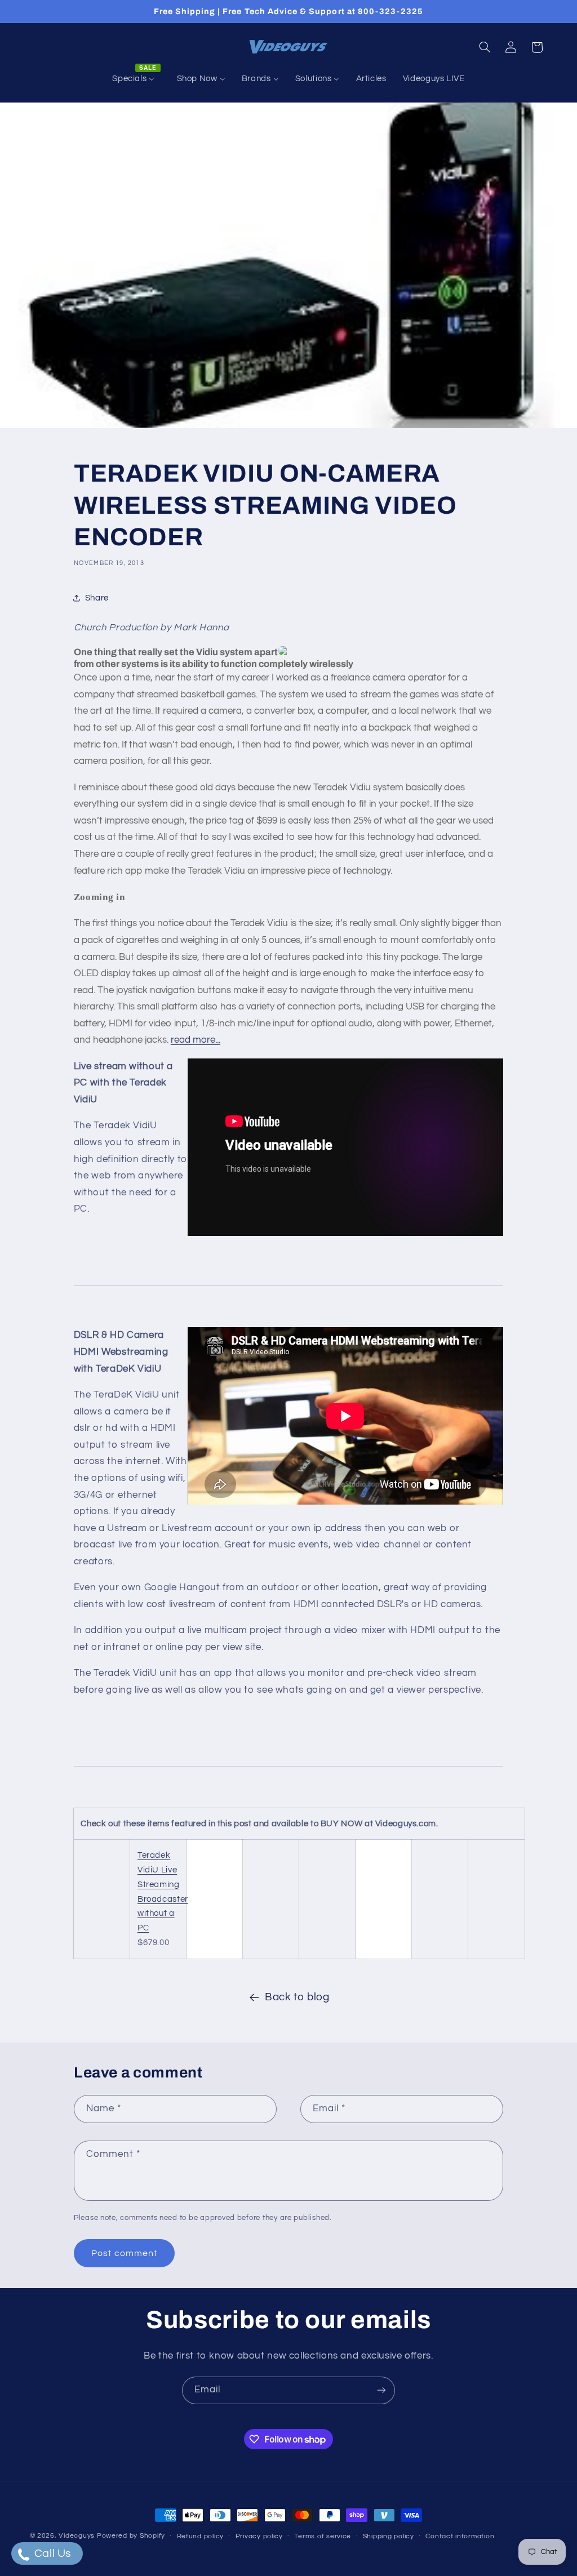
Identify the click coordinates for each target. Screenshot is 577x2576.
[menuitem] (136, 79)
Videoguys (77, 2536)
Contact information (460, 2536)
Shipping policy (389, 2536)
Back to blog (297, 1997)
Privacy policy (259, 2536)
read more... (196, 1040)
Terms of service (323, 2536)
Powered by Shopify (131, 2536)
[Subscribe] (381, 2390)
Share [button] (97, 598)
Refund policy (201, 2536)
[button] (485, 47)
